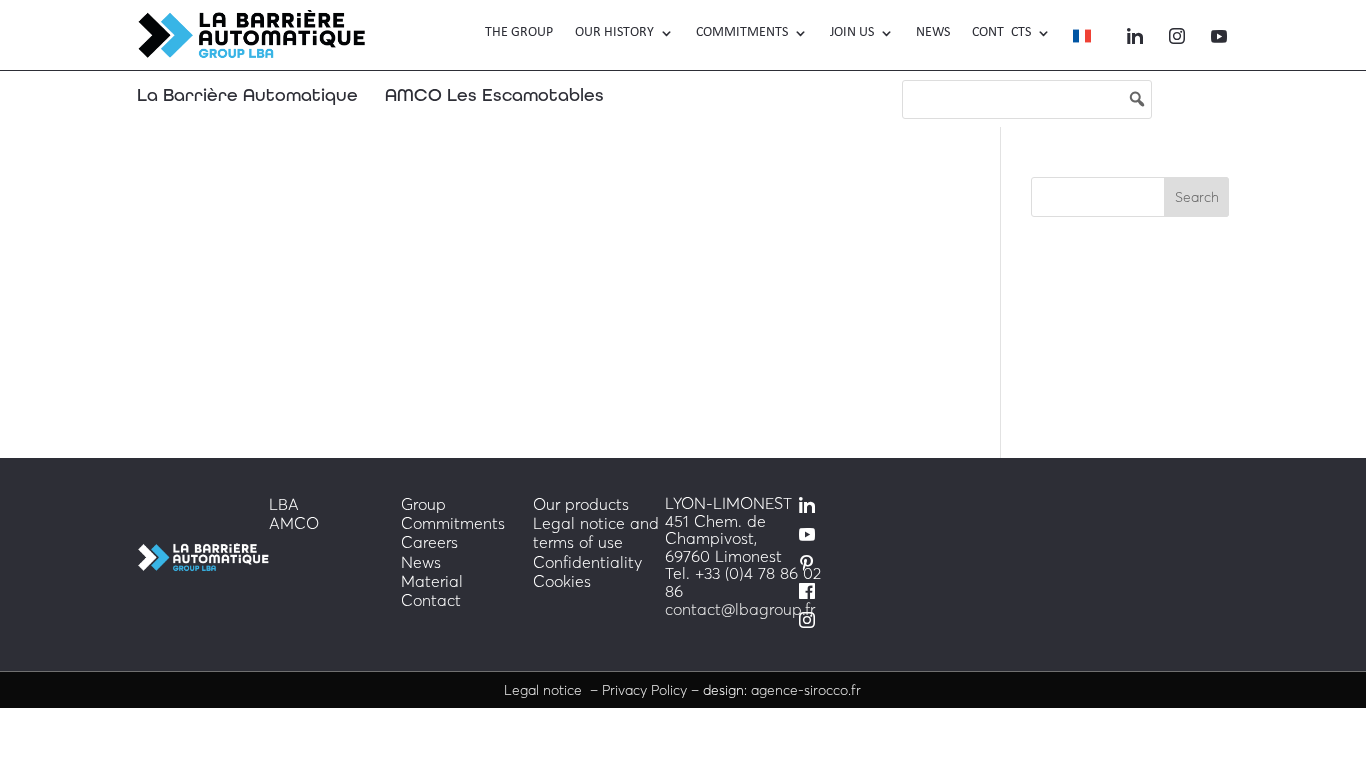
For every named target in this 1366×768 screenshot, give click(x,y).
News (933, 33)
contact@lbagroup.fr (740, 609)
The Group (519, 33)
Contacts (1001, 33)
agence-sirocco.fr (806, 689)
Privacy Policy (646, 689)
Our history (614, 33)
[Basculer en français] (1082, 40)
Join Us (852, 33)
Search (1197, 196)
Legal (545, 689)
